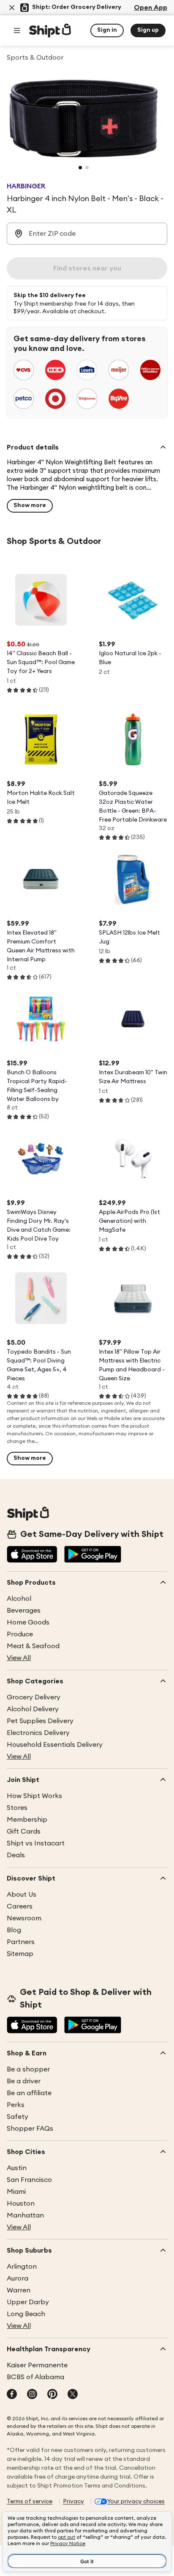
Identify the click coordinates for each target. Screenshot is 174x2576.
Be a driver (24, 2081)
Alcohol (19, 1599)
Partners (21, 1942)
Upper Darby (28, 2302)
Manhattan (25, 2215)
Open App (151, 8)
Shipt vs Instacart (36, 1843)
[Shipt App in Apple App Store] (32, 1555)
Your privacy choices (136, 2502)
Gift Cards (24, 1831)
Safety (18, 2117)
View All (19, 1658)
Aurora (18, 2278)
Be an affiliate (29, 2093)
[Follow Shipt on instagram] (32, 2395)
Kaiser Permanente (37, 2365)
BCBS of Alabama (35, 2377)
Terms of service (30, 2502)
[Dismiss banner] (12, 8)
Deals (16, 1855)
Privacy (73, 2502)
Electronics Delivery (38, 1733)
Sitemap (20, 1954)
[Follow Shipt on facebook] (12, 2395)
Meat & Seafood (33, 1646)
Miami (16, 2192)
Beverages (24, 1611)
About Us (22, 1895)
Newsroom (24, 1918)
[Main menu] (17, 30)
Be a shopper (28, 2069)
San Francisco (29, 2180)
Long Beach (26, 2314)
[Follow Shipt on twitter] (73, 2395)
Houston (21, 2204)
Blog (14, 1930)
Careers (20, 1906)
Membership (27, 1820)
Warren (19, 2290)
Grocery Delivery (34, 1697)
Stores (17, 1808)
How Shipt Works (34, 1796)
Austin (17, 2168)
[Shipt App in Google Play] (93, 1555)
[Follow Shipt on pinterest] (52, 2395)
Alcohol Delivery (33, 1709)
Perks (16, 2105)
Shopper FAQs (30, 2129)
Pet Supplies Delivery (40, 1721)
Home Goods (28, 1622)
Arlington (22, 2267)
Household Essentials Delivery (55, 1745)
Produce (20, 1634)
